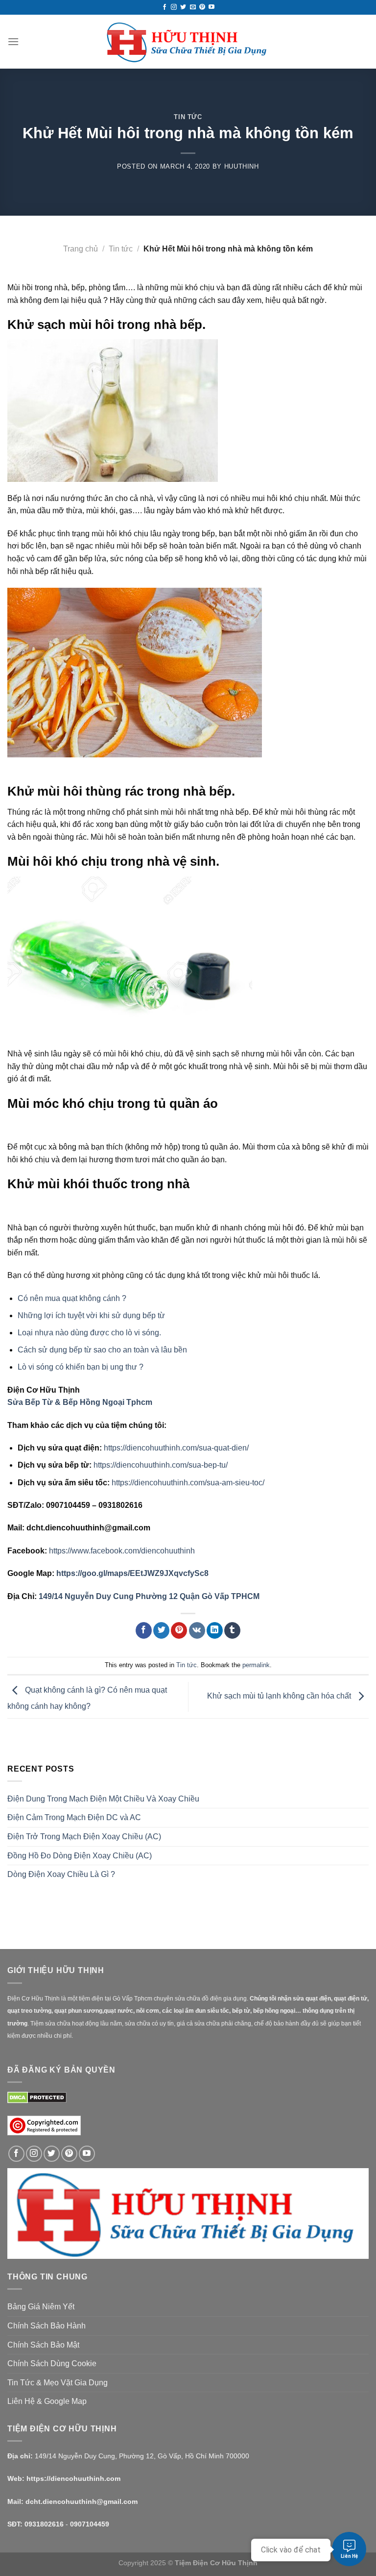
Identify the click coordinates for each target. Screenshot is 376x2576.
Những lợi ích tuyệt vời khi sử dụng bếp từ (91, 1315)
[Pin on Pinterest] (179, 1630)
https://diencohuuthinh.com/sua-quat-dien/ (176, 1448)
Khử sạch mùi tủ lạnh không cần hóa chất (280, 1696)
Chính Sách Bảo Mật (43, 2345)
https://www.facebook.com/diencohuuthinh (122, 1551)
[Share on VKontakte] (197, 1630)
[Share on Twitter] (161, 1630)
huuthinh (242, 166)
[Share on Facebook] (144, 1630)
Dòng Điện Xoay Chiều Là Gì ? (61, 1874)
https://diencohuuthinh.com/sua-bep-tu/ (161, 1465)
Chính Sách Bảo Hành (47, 2326)
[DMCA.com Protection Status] (37, 2097)
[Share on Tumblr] (232, 1630)
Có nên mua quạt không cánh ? (72, 1298)
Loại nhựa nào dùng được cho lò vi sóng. (89, 1333)
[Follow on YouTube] (211, 7)
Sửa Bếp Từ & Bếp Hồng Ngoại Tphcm (80, 1402)
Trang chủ (81, 249)
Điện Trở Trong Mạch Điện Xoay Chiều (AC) (84, 1837)
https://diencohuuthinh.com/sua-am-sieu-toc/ (188, 1483)
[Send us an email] (193, 7)
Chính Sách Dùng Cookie (52, 2363)
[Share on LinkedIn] (215, 1630)
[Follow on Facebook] (164, 7)
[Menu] (13, 41)
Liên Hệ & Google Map (47, 2401)
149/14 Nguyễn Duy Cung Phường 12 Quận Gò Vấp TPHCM (149, 1596)
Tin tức (188, 117)
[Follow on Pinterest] (202, 7)
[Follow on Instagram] (174, 7)
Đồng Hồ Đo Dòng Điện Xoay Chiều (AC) (80, 1856)
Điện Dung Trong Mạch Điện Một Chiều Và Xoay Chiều (103, 1799)
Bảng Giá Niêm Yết (41, 2307)
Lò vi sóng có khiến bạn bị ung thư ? (81, 1367)
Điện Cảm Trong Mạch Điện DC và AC (74, 1817)
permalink (256, 1665)
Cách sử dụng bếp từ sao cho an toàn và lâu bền (102, 1350)
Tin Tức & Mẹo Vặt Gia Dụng (58, 2383)
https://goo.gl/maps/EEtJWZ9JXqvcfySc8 (132, 1573)
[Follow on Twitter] (183, 7)
